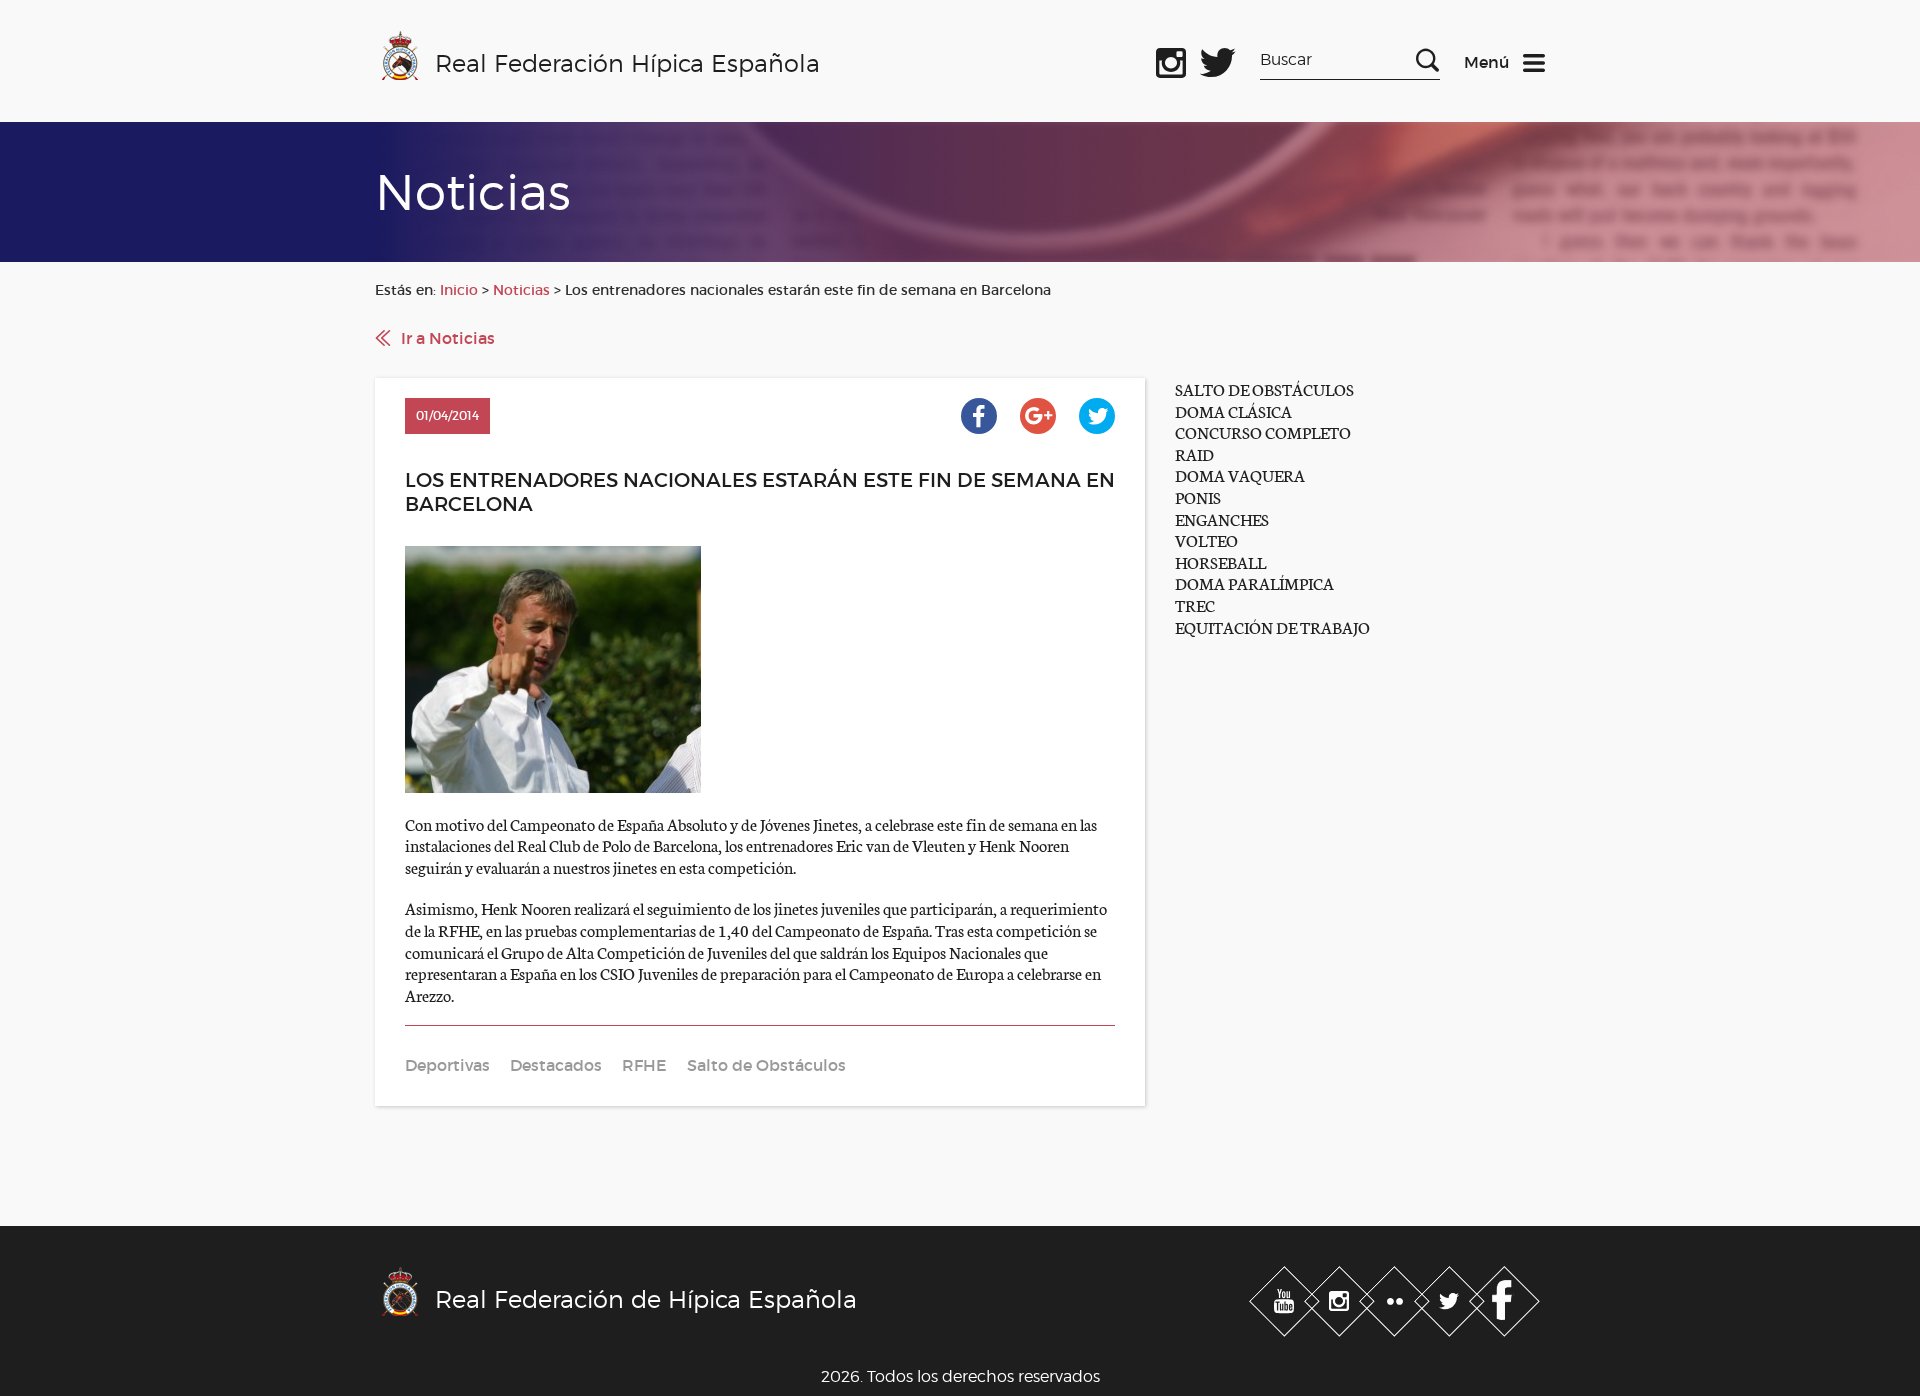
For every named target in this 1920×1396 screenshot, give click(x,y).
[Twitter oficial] (1218, 59)
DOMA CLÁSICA (1233, 410)
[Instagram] (1341, 1297)
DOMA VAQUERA (1240, 474)
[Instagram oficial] (1171, 59)
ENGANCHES (1222, 518)
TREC (1195, 604)
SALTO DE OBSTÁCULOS (1264, 388)
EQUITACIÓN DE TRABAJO (1272, 626)
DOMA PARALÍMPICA (1254, 582)
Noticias (521, 290)
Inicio (459, 290)
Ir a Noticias (448, 338)
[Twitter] (1451, 1297)
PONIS (1198, 496)
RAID (1194, 453)
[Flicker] (1396, 1297)
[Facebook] (1504, 1297)
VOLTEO (1206, 539)
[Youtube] (1286, 1297)
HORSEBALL (1220, 561)
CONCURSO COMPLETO (1263, 431)
